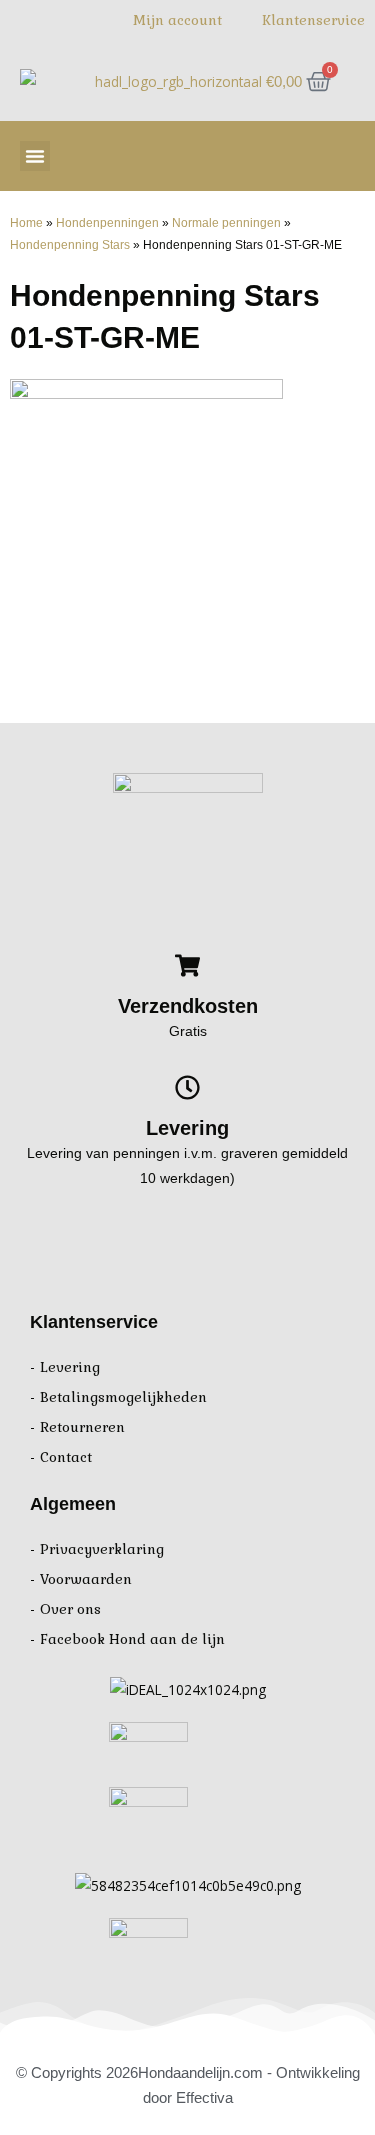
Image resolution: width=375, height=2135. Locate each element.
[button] (35, 156)
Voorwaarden (86, 1579)
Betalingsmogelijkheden (123, 1397)
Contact (66, 1457)
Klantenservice (313, 20)
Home (26, 222)
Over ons (70, 1609)
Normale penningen (226, 222)
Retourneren (82, 1427)
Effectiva (204, 2097)
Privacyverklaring (102, 1549)
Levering (70, 1367)
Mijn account (177, 20)
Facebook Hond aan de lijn (132, 1639)
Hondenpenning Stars (70, 244)
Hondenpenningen (107, 222)
